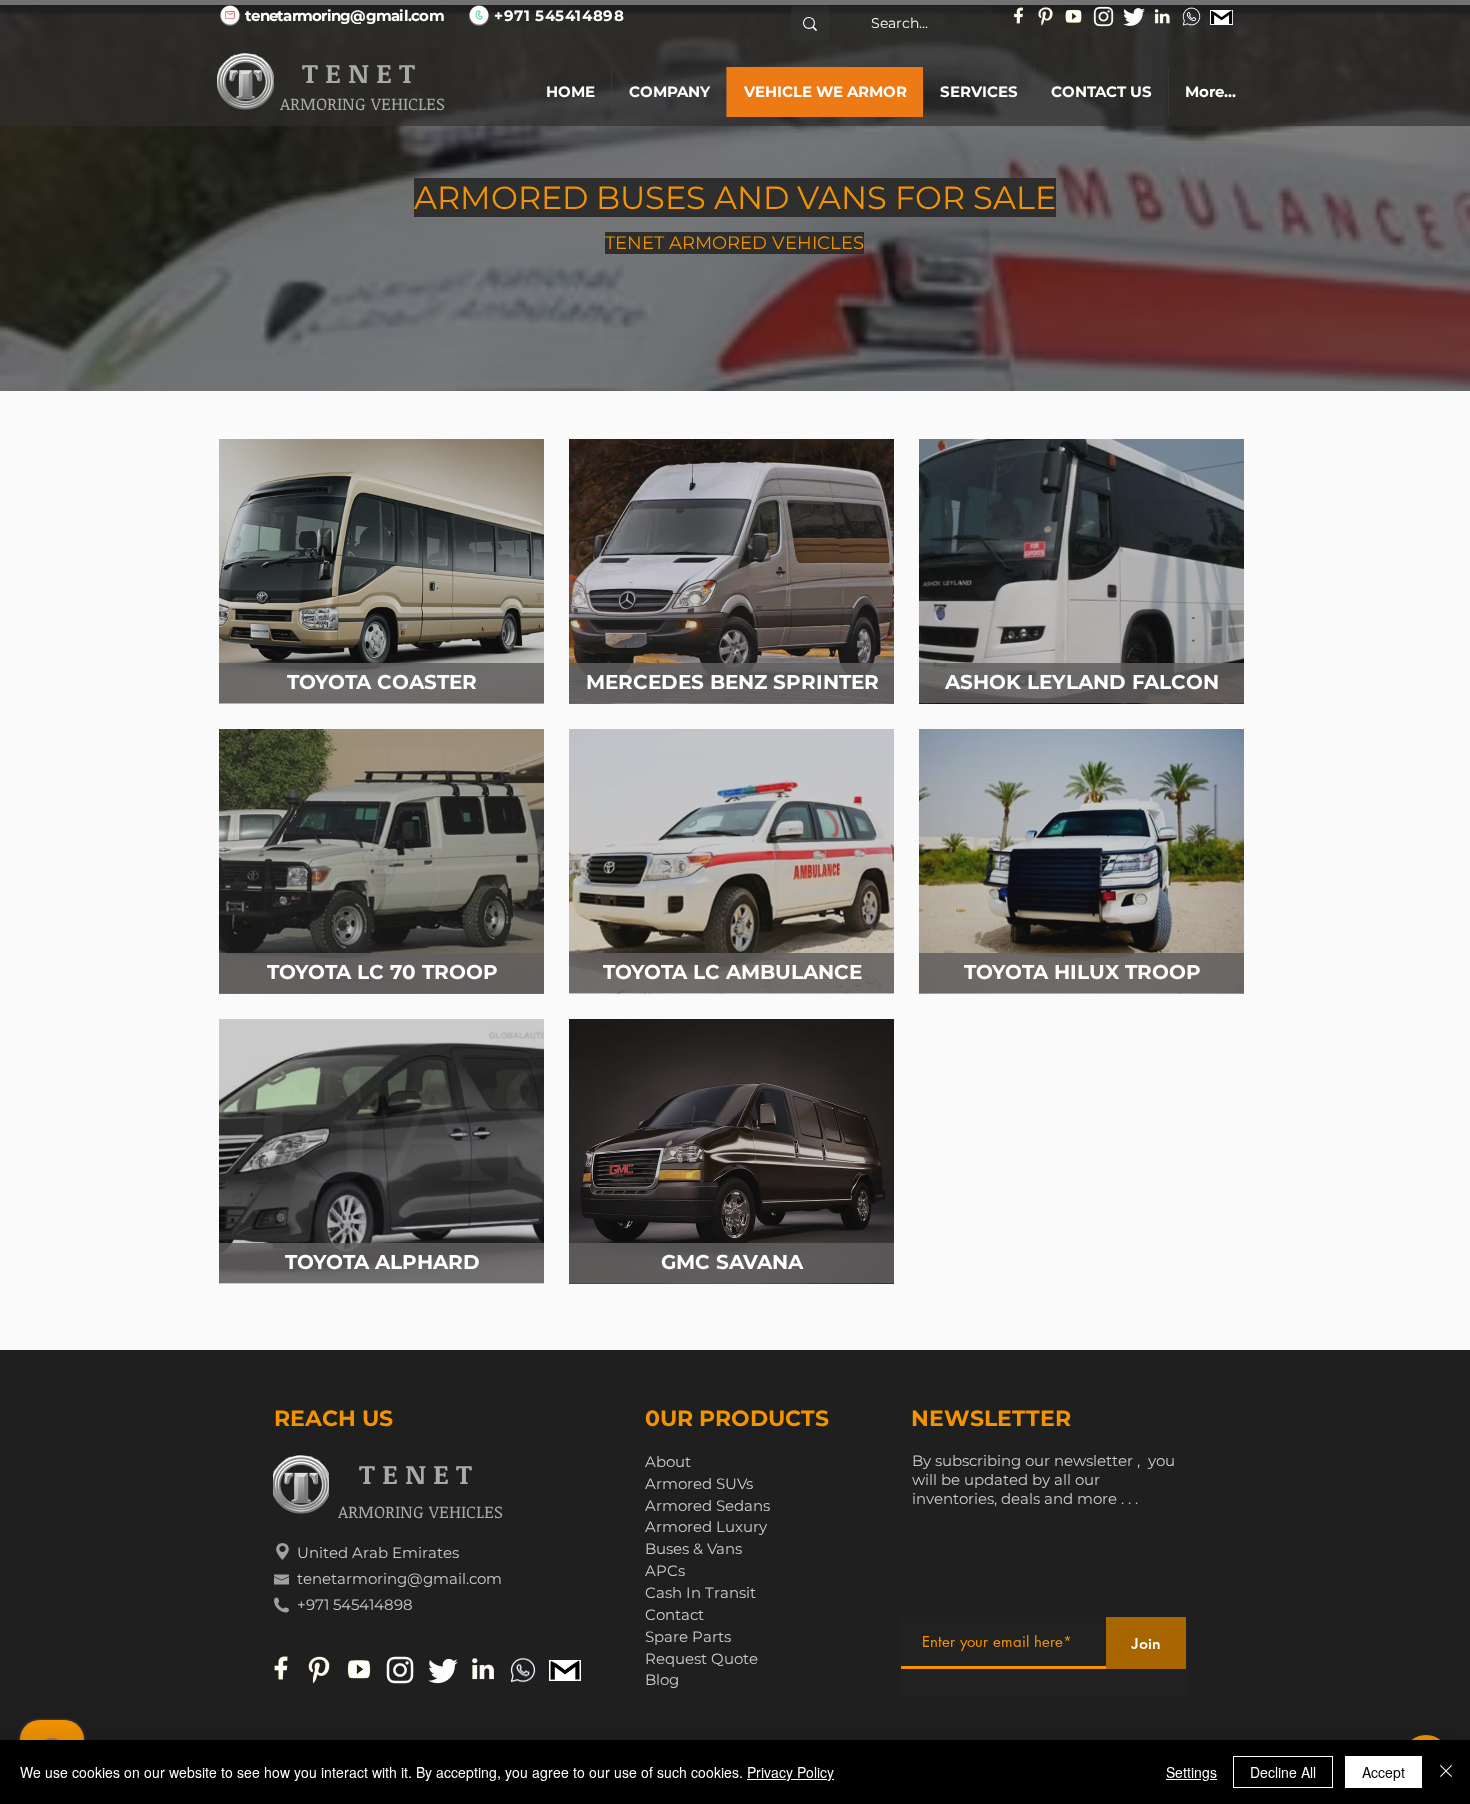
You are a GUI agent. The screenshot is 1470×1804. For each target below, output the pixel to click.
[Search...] (810, 23)
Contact (674, 1614)
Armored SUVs (699, 1483)
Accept (1383, 1772)
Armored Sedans (707, 1505)
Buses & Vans (693, 1548)
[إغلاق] (1446, 1772)
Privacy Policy (790, 1772)
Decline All (1283, 1772)
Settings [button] (1191, 1772)
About (668, 1461)
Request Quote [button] (701, 1658)
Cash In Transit (700, 1592)
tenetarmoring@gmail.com (399, 1578)
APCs (665, 1570)
